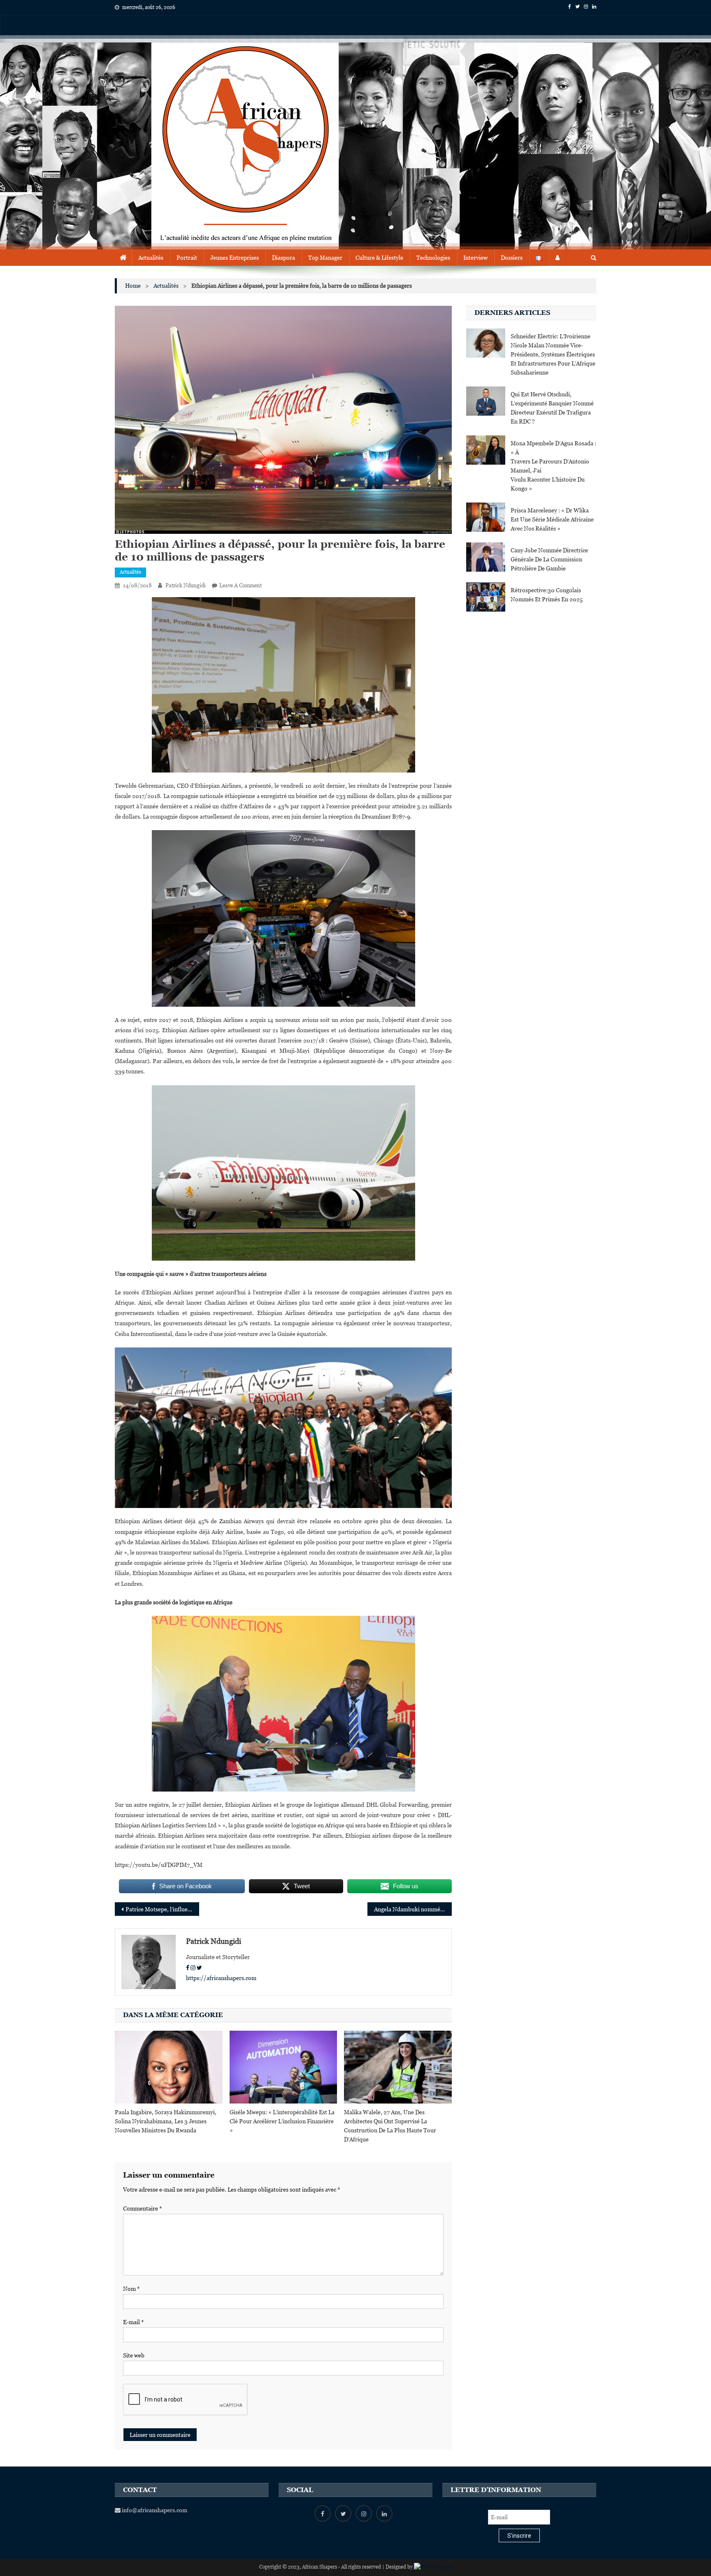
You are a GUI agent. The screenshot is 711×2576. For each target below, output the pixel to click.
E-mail (134, 2322)
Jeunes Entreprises (235, 258)
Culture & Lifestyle (379, 258)
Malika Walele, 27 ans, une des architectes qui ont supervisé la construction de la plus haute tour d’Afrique (390, 2126)
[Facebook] (188, 1968)
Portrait (187, 258)
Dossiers (512, 258)
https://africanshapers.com (221, 1978)
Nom (131, 2289)
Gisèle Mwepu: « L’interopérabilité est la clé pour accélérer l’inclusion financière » (282, 2121)
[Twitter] (199, 1968)
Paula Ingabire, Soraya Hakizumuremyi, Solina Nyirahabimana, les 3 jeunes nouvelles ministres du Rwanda (166, 2121)
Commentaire (143, 2208)
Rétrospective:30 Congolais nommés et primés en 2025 (547, 595)
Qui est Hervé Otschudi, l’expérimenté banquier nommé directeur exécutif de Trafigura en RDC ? (552, 408)
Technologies (433, 258)
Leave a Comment (240, 585)
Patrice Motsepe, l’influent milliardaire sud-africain (162, 1909)
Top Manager (325, 258)
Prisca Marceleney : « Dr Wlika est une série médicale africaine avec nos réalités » (552, 519)
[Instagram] (193, 1968)
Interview (475, 258)
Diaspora (283, 258)
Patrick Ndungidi (186, 585)
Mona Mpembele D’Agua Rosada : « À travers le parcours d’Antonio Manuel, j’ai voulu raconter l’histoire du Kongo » (553, 466)
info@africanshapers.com (154, 2510)
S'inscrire (519, 2536)
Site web (134, 2355)
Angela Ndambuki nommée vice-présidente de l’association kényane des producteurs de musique (413, 1909)
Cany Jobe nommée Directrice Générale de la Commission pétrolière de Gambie (549, 559)
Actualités (151, 258)
